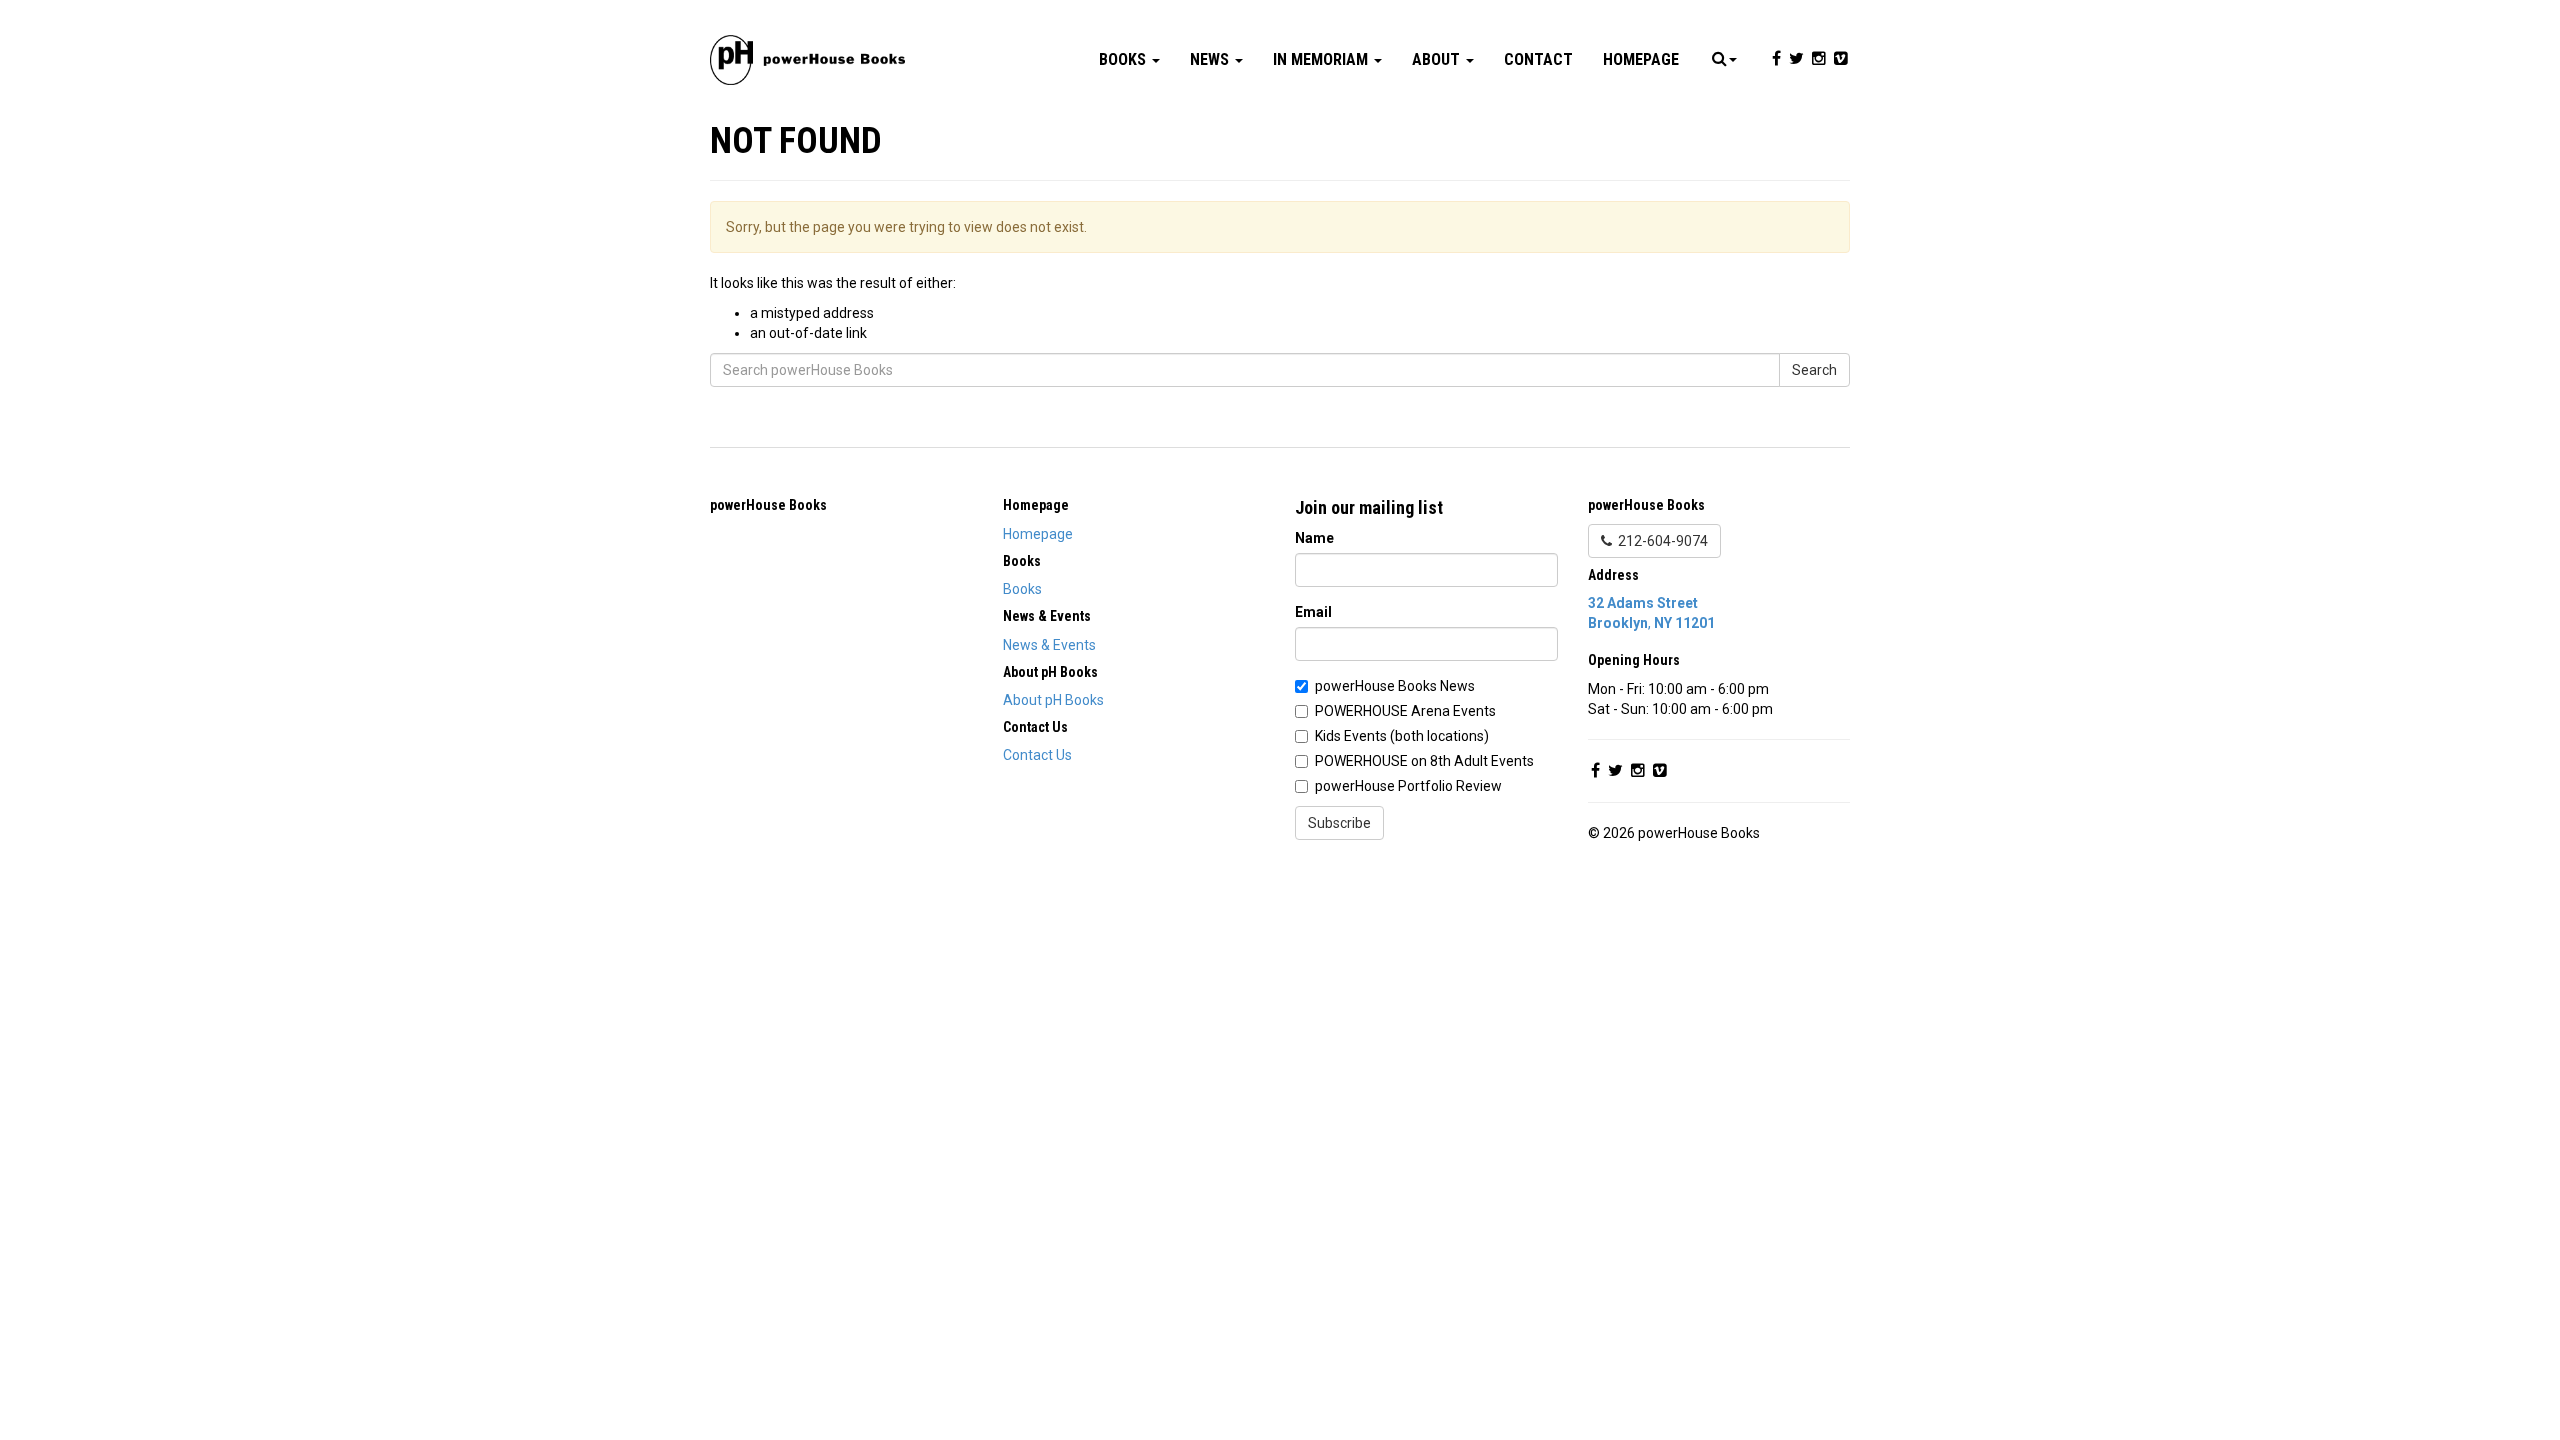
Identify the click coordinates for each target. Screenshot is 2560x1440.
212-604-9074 (1660, 541)
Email (1313, 612)
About (1438, 59)
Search (1814, 370)
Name (1314, 538)
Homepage (1641, 59)
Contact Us (1037, 755)
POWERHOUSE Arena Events (1405, 711)
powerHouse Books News (1395, 686)
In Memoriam (1322, 59)
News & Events (1049, 645)
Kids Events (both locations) (1402, 736)
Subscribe (1339, 823)
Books (1124, 59)
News (1211, 59)
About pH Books (1053, 700)
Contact (1538, 59)
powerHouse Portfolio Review (1408, 786)
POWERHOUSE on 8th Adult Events (1424, 761)
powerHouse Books (768, 505)
